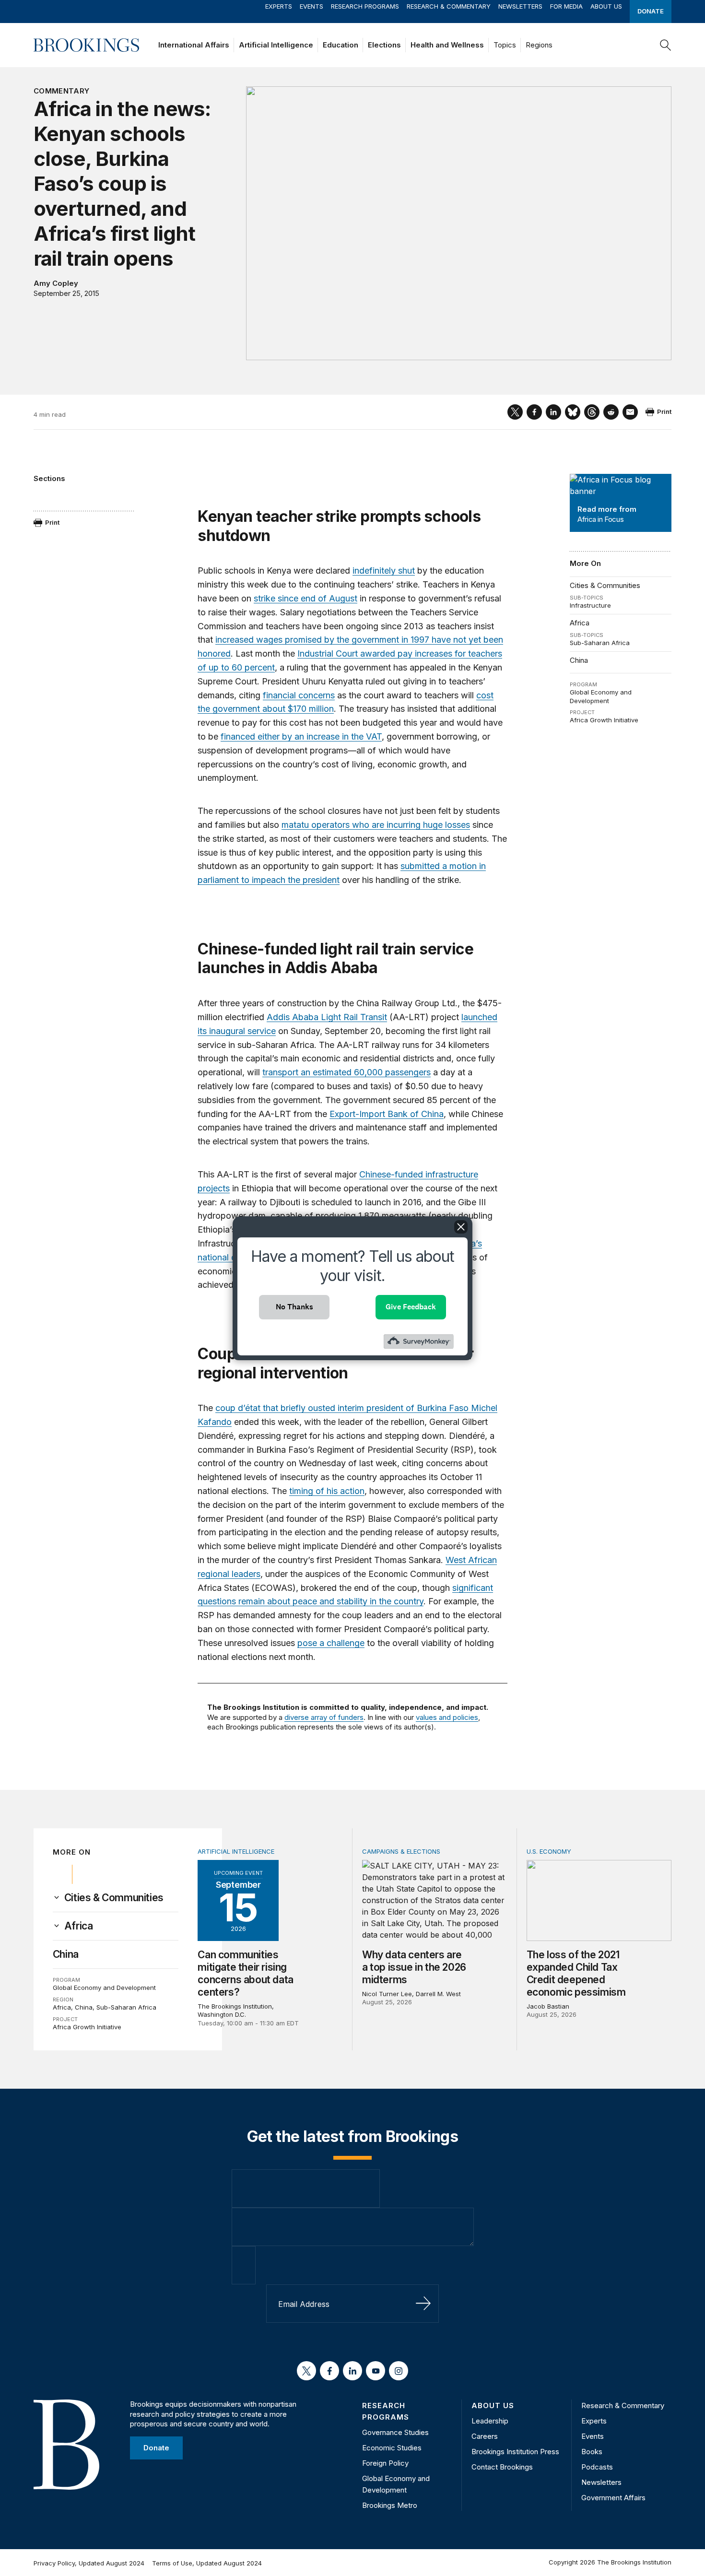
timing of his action (327, 1491)
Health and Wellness (447, 45)
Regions (539, 45)
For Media (566, 6)
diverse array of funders (324, 1717)
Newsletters (520, 6)
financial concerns (299, 695)
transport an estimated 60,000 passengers (347, 1072)
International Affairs (194, 45)
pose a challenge (331, 1643)
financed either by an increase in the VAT (301, 736)
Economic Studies (392, 2448)
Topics (505, 45)
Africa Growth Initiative (604, 720)
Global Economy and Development (601, 696)
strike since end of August (305, 598)
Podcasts (597, 2467)
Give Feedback (411, 1307)
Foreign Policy (385, 2463)
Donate (651, 11)
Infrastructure (590, 605)
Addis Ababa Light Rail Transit (327, 1017)
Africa (580, 623)
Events (311, 6)
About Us (606, 6)
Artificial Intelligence (276, 45)
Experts (279, 6)
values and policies (447, 1717)
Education (341, 45)
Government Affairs (613, 2498)
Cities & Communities (605, 585)
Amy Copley (56, 283)
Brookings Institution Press (515, 2452)
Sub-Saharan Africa (600, 643)
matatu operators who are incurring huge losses (376, 825)
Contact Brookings (502, 2467)
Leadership (490, 2421)
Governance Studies (395, 2432)
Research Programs (365, 6)
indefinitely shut (384, 570)
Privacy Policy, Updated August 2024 (89, 2563)
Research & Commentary (449, 6)
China (579, 660)
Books (592, 2452)
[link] (114, 1898)
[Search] (666, 45)
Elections (384, 45)
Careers (485, 2436)
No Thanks (294, 1307)
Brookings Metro (390, 2505)
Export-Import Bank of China (387, 1114)
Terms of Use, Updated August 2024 (207, 2563)
